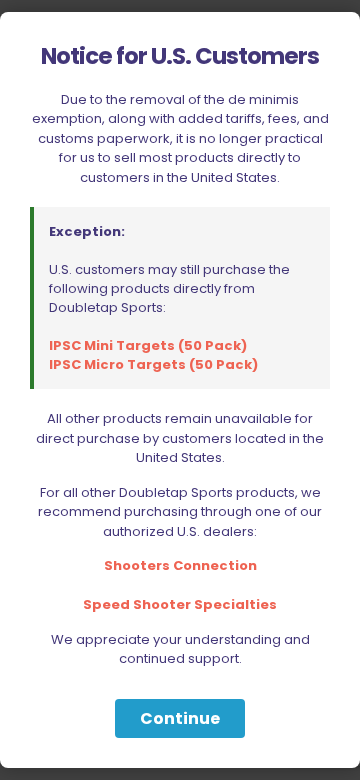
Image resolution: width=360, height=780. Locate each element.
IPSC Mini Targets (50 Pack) (148, 345)
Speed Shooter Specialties (180, 604)
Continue (180, 718)
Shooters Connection (180, 565)
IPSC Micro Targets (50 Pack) (153, 364)
